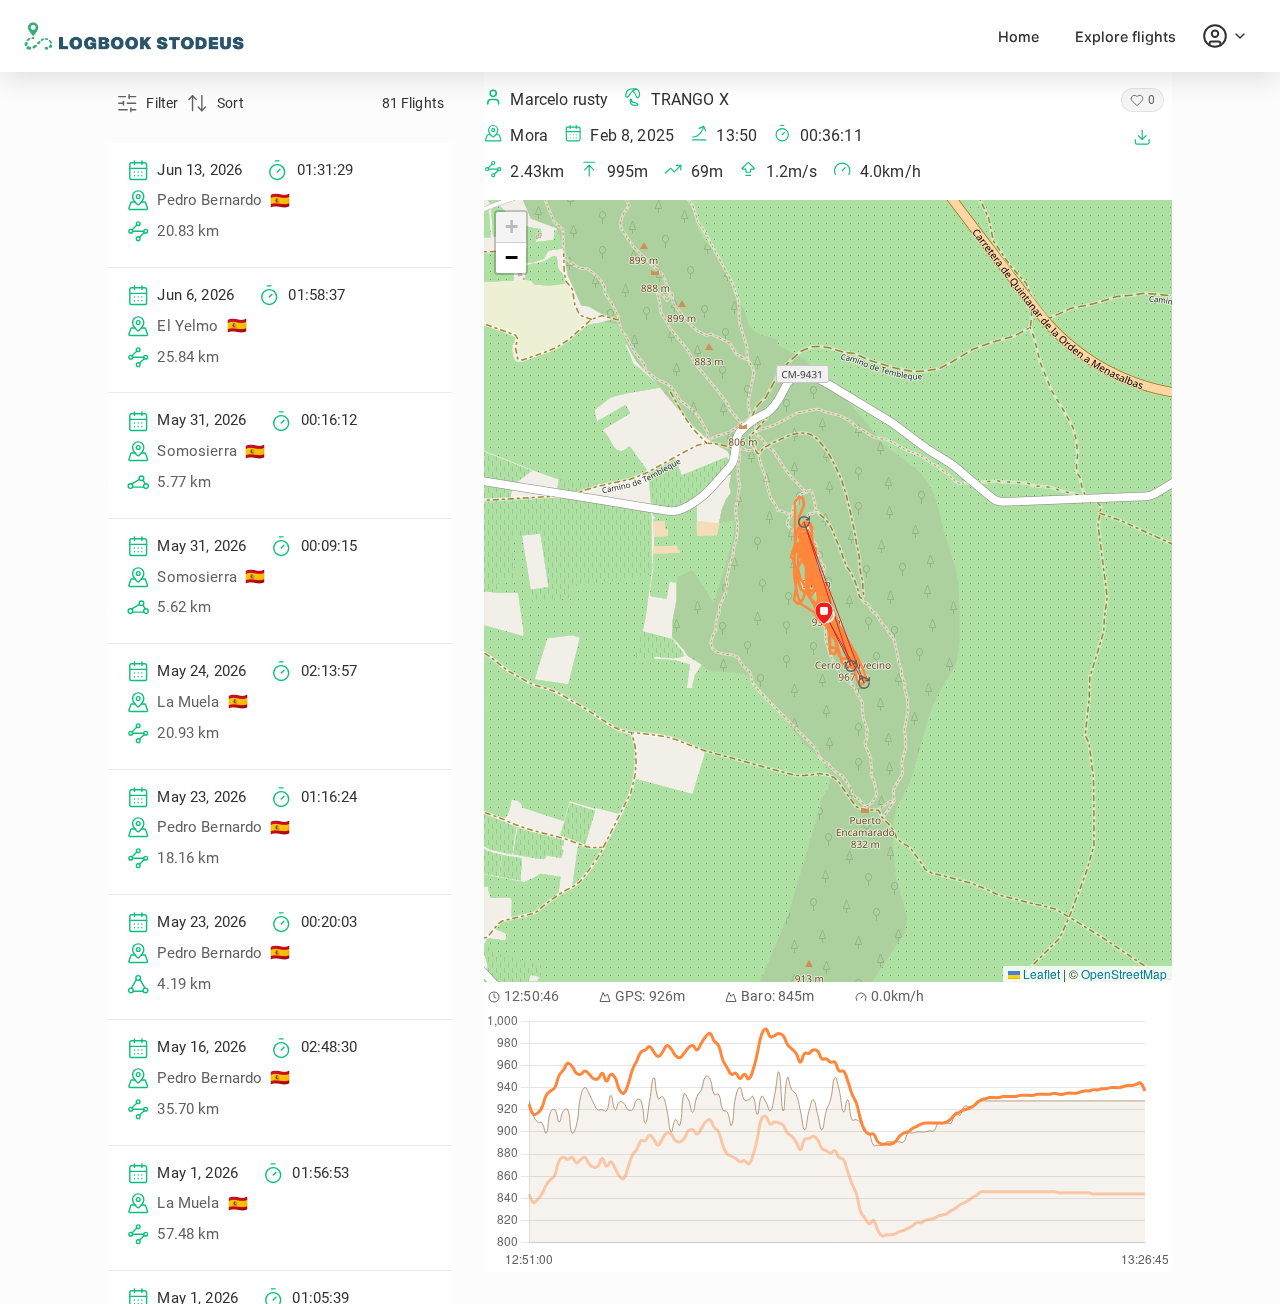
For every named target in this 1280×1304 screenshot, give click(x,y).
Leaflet (1040, 973)
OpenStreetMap (1124, 973)
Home (1018, 36)
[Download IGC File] (1142, 137)
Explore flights (1125, 36)
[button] (852, 666)
